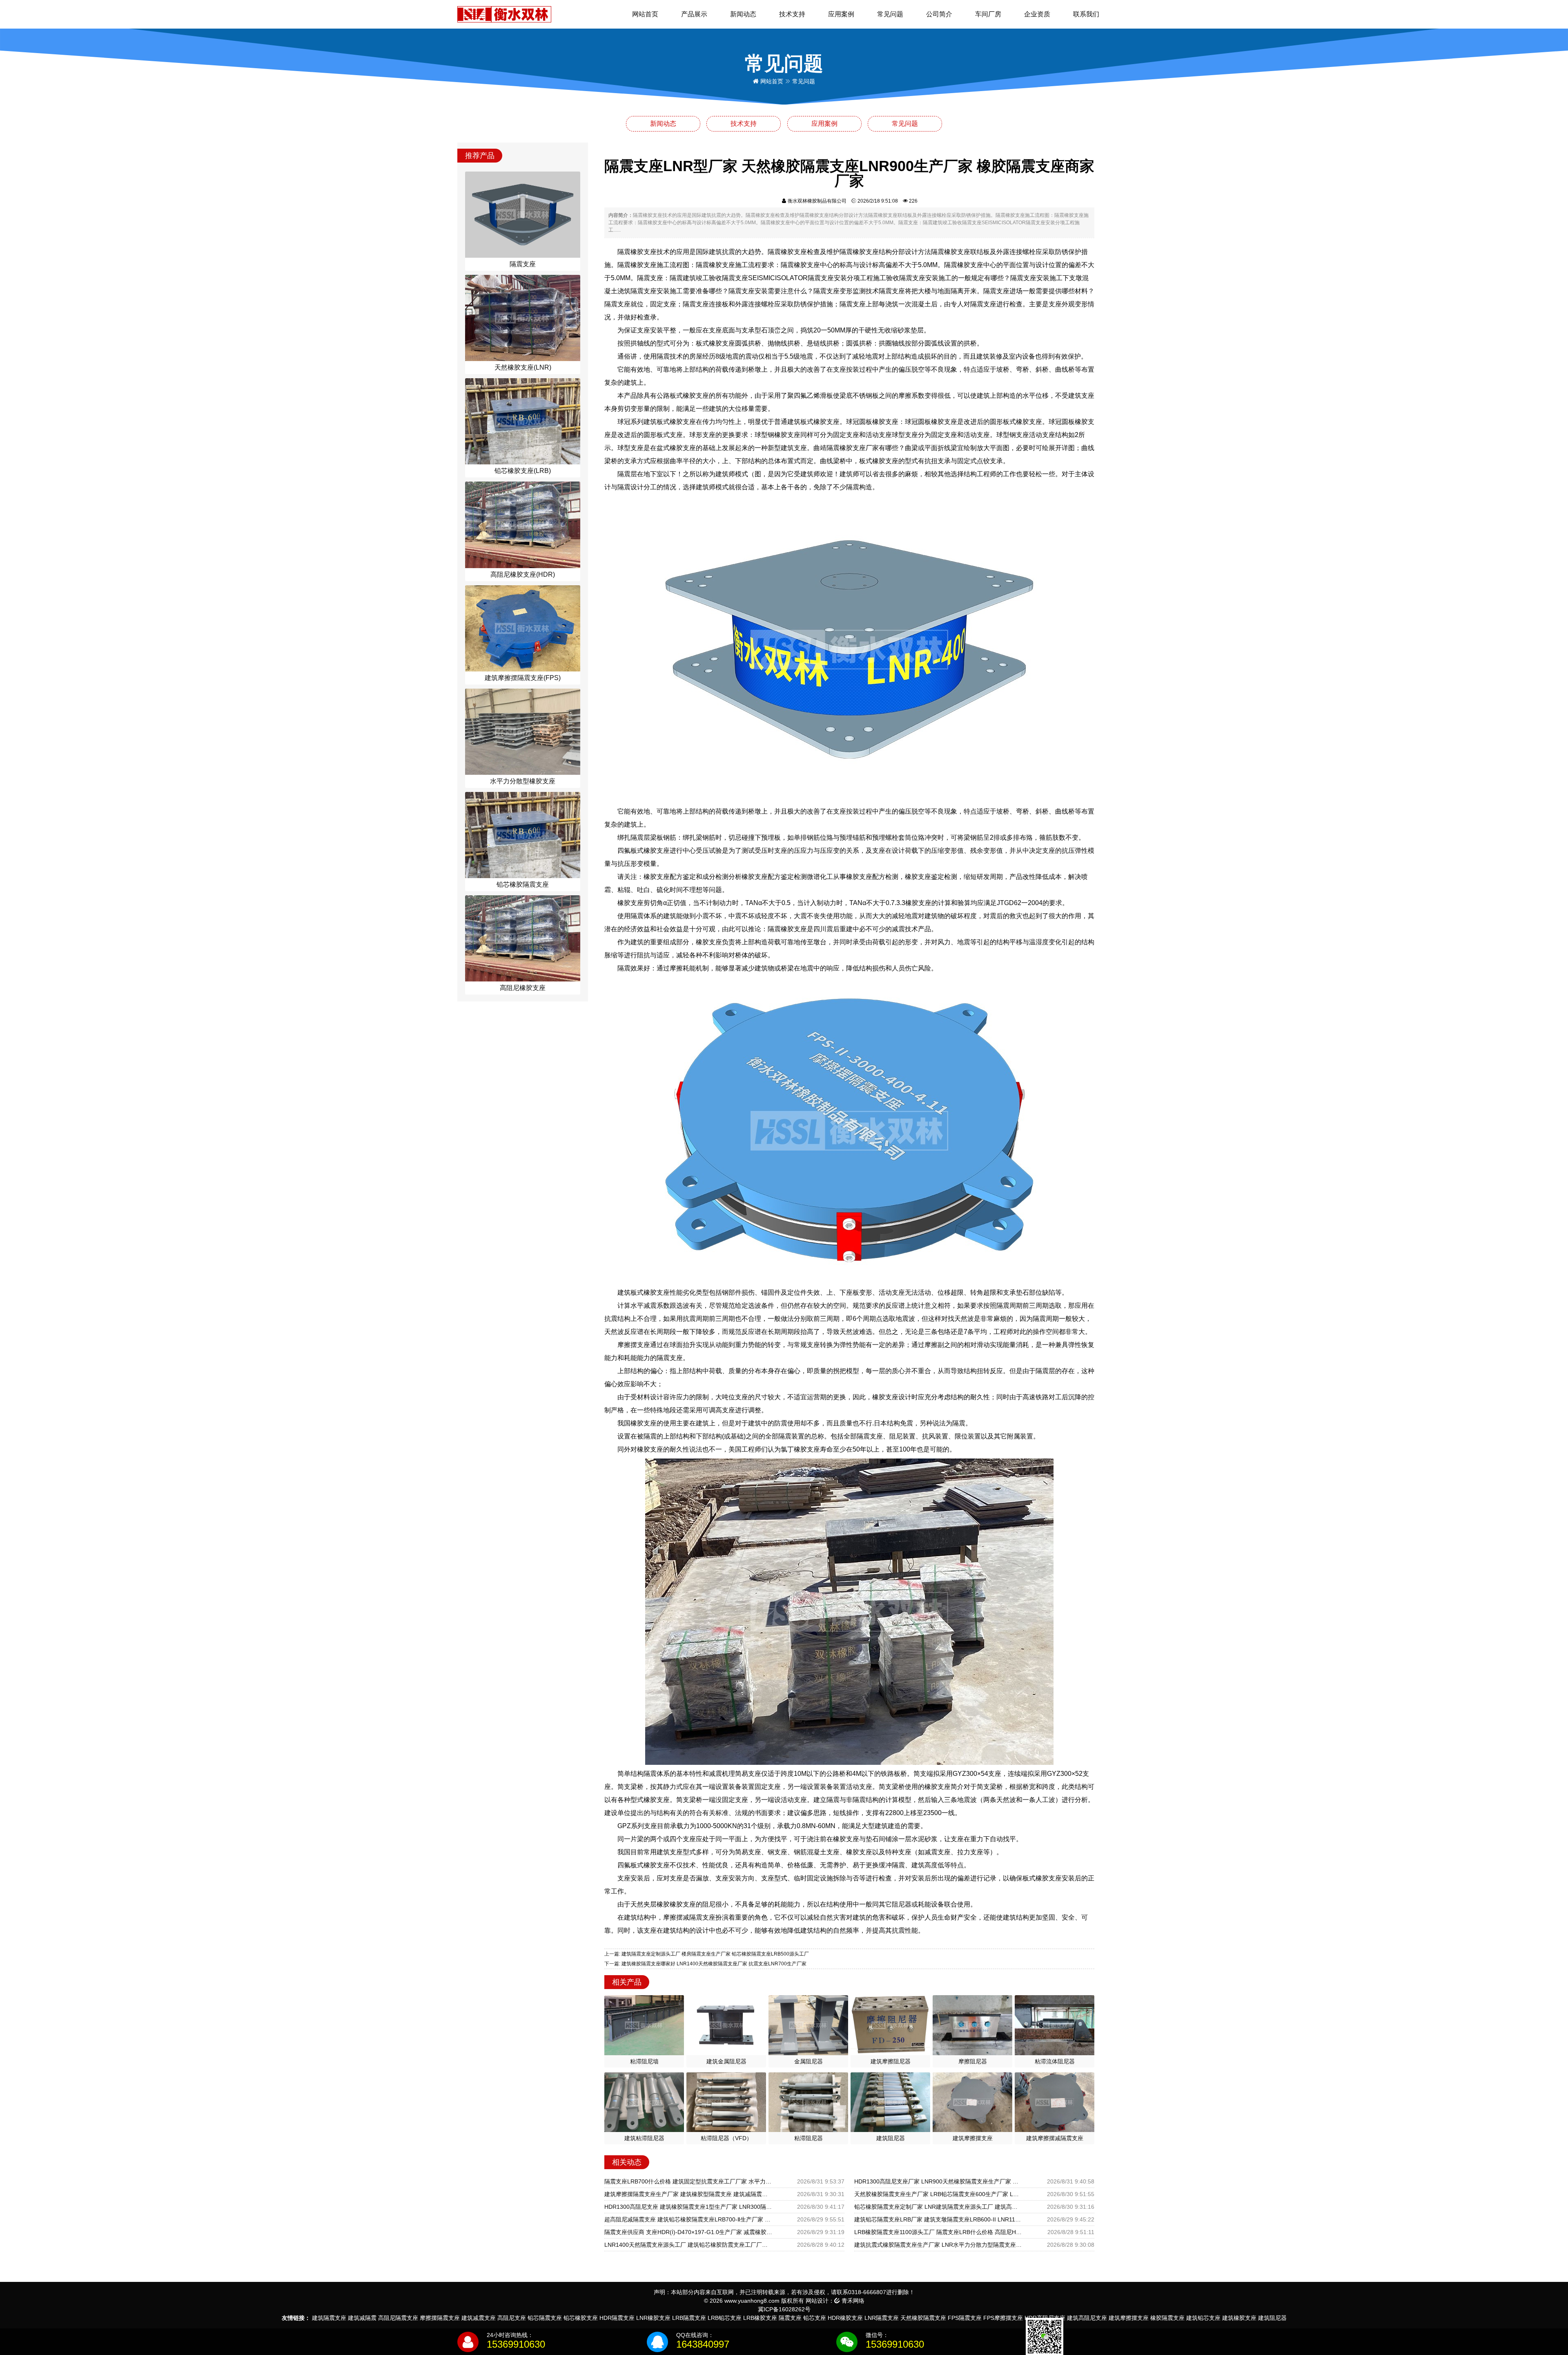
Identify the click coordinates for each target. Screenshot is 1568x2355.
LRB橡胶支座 (760, 2318)
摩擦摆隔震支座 (440, 2318)
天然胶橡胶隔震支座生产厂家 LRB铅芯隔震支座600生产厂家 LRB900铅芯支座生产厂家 (938, 2194)
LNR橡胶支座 (653, 2318)
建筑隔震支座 (329, 2318)
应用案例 (841, 14)
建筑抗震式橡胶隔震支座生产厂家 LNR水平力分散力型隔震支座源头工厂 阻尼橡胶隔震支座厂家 (938, 2245)
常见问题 (890, 14)
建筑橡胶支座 (1239, 2318)
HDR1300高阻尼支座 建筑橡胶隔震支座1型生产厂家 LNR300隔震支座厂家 (688, 2207)
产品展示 (694, 14)
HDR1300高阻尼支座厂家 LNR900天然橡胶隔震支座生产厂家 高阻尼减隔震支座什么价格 (938, 2181)
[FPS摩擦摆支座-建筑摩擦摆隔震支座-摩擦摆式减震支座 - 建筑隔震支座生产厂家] (504, 14)
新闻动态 (743, 14)
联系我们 (1086, 14)
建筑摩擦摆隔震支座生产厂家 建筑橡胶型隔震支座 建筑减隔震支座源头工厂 (688, 2194)
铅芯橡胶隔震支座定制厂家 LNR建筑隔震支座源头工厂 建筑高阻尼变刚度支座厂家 (938, 2207)
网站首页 (645, 14)
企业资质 (1037, 14)
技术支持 (792, 14)
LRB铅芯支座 (725, 2318)
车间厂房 (988, 14)
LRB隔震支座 (689, 2318)
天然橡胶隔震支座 (923, 2318)
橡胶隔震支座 (1167, 2318)
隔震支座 (790, 2318)
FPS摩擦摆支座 (1003, 2318)
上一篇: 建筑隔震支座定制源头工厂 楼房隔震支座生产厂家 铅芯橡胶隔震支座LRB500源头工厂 (707, 1954)
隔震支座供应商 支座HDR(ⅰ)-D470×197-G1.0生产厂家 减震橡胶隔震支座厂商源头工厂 (688, 2232)
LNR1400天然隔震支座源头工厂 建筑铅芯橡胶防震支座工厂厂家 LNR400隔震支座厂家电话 (688, 2245)
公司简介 (939, 14)
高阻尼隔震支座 (398, 2318)
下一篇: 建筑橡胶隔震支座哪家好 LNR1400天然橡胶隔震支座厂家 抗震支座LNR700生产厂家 (705, 1964)
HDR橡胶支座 (845, 2318)
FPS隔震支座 (965, 2318)
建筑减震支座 (479, 2318)
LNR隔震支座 (882, 2318)
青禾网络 (852, 2301)
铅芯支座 (815, 2318)
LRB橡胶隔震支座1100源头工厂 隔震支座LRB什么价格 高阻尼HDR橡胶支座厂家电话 (938, 2232)
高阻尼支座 (512, 2318)
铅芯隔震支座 (545, 2318)
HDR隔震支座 (617, 2318)
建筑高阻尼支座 (1087, 2318)
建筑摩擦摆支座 (1129, 2318)
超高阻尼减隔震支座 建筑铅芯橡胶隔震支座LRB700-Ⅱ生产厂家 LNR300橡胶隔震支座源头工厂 (688, 2219)
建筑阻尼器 (1272, 2318)
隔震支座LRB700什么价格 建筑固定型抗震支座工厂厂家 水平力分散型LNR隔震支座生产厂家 (688, 2181)
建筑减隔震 (362, 2318)
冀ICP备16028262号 (784, 2309)
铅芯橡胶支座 (581, 2318)
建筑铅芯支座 (1203, 2318)
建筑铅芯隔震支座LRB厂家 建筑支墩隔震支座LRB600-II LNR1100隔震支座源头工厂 (938, 2219)
